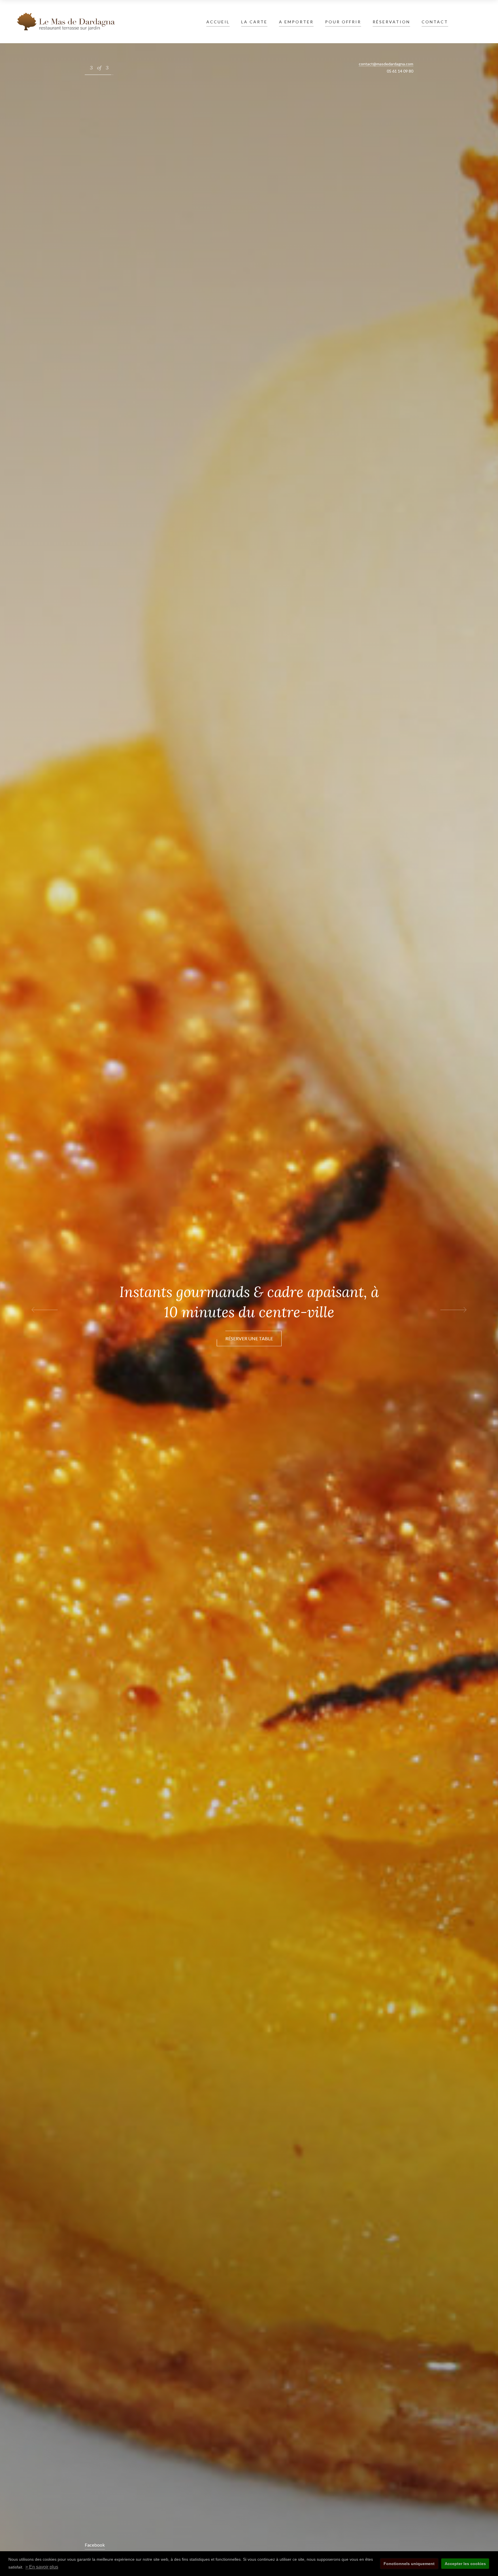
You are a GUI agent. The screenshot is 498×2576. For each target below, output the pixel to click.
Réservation (391, 22)
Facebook (95, 2545)
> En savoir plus (42, 2567)
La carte (254, 22)
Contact (435, 22)
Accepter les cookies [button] (465, 2564)
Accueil (218, 22)
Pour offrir (343, 22)
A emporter (296, 22)
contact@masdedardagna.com (386, 64)
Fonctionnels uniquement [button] (409, 2564)
